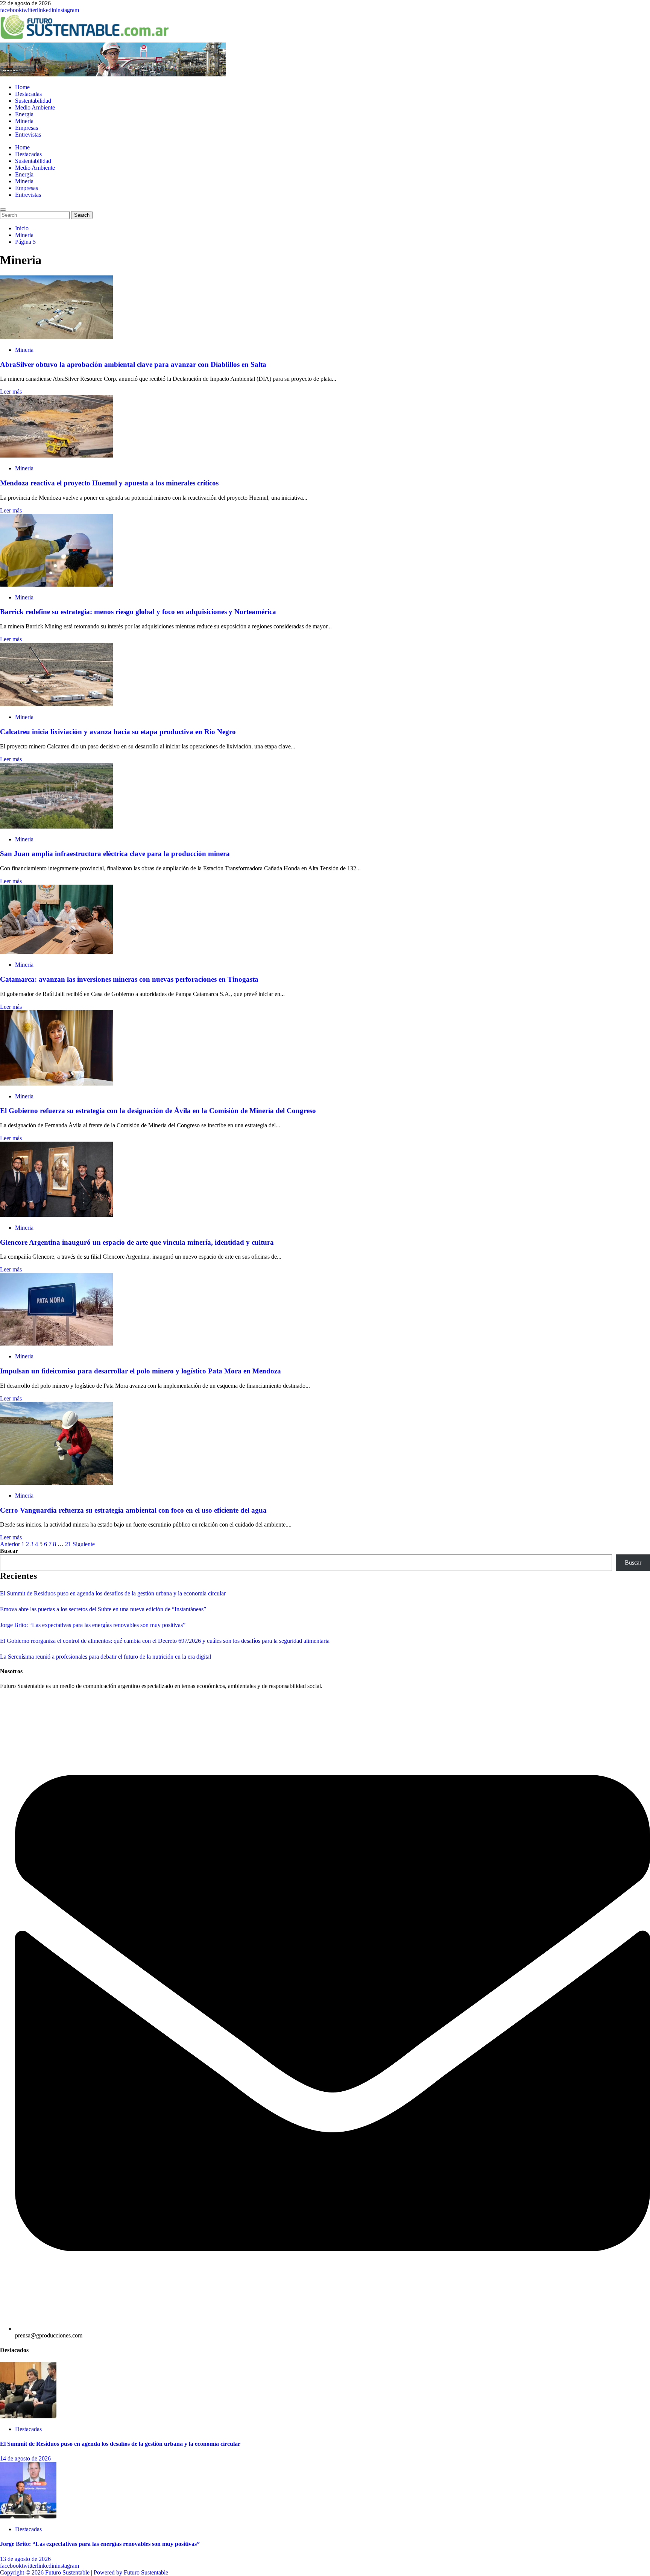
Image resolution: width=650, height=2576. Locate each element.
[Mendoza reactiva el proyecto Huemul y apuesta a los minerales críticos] (56, 455)
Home (22, 87)
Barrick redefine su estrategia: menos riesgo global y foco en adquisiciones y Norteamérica (138, 612)
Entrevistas (28, 135)
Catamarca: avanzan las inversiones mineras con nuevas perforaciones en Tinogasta (129, 979)
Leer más (11, 392)
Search (83, 215)
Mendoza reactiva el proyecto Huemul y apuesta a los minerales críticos (109, 483)
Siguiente (84, 1544)
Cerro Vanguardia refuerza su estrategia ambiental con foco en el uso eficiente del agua (133, 1510)
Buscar (9, 1551)
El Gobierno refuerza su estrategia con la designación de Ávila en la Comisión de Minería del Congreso (158, 1111)
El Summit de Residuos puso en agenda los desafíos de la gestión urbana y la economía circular (113, 1593)
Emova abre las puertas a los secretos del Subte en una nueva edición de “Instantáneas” (103, 1609)
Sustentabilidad (33, 101)
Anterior (10, 1544)
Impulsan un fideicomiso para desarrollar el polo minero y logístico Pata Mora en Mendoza (140, 1371)
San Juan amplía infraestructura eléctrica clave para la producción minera (115, 854)
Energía (24, 114)
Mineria (24, 121)
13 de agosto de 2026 (25, 2559)
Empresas (27, 128)
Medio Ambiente (35, 107)
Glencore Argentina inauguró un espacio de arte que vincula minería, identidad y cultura (137, 1242)
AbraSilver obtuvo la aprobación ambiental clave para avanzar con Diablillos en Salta (133, 364)
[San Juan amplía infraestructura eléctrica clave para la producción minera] (56, 826)
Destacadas (28, 94)
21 (68, 1544)
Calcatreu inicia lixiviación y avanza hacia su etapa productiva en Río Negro (118, 732)
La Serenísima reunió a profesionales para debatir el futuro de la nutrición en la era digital (106, 1657)
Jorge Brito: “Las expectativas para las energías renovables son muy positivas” (93, 1625)
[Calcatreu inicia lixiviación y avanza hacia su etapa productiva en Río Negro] (56, 704)
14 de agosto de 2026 (25, 2458)
